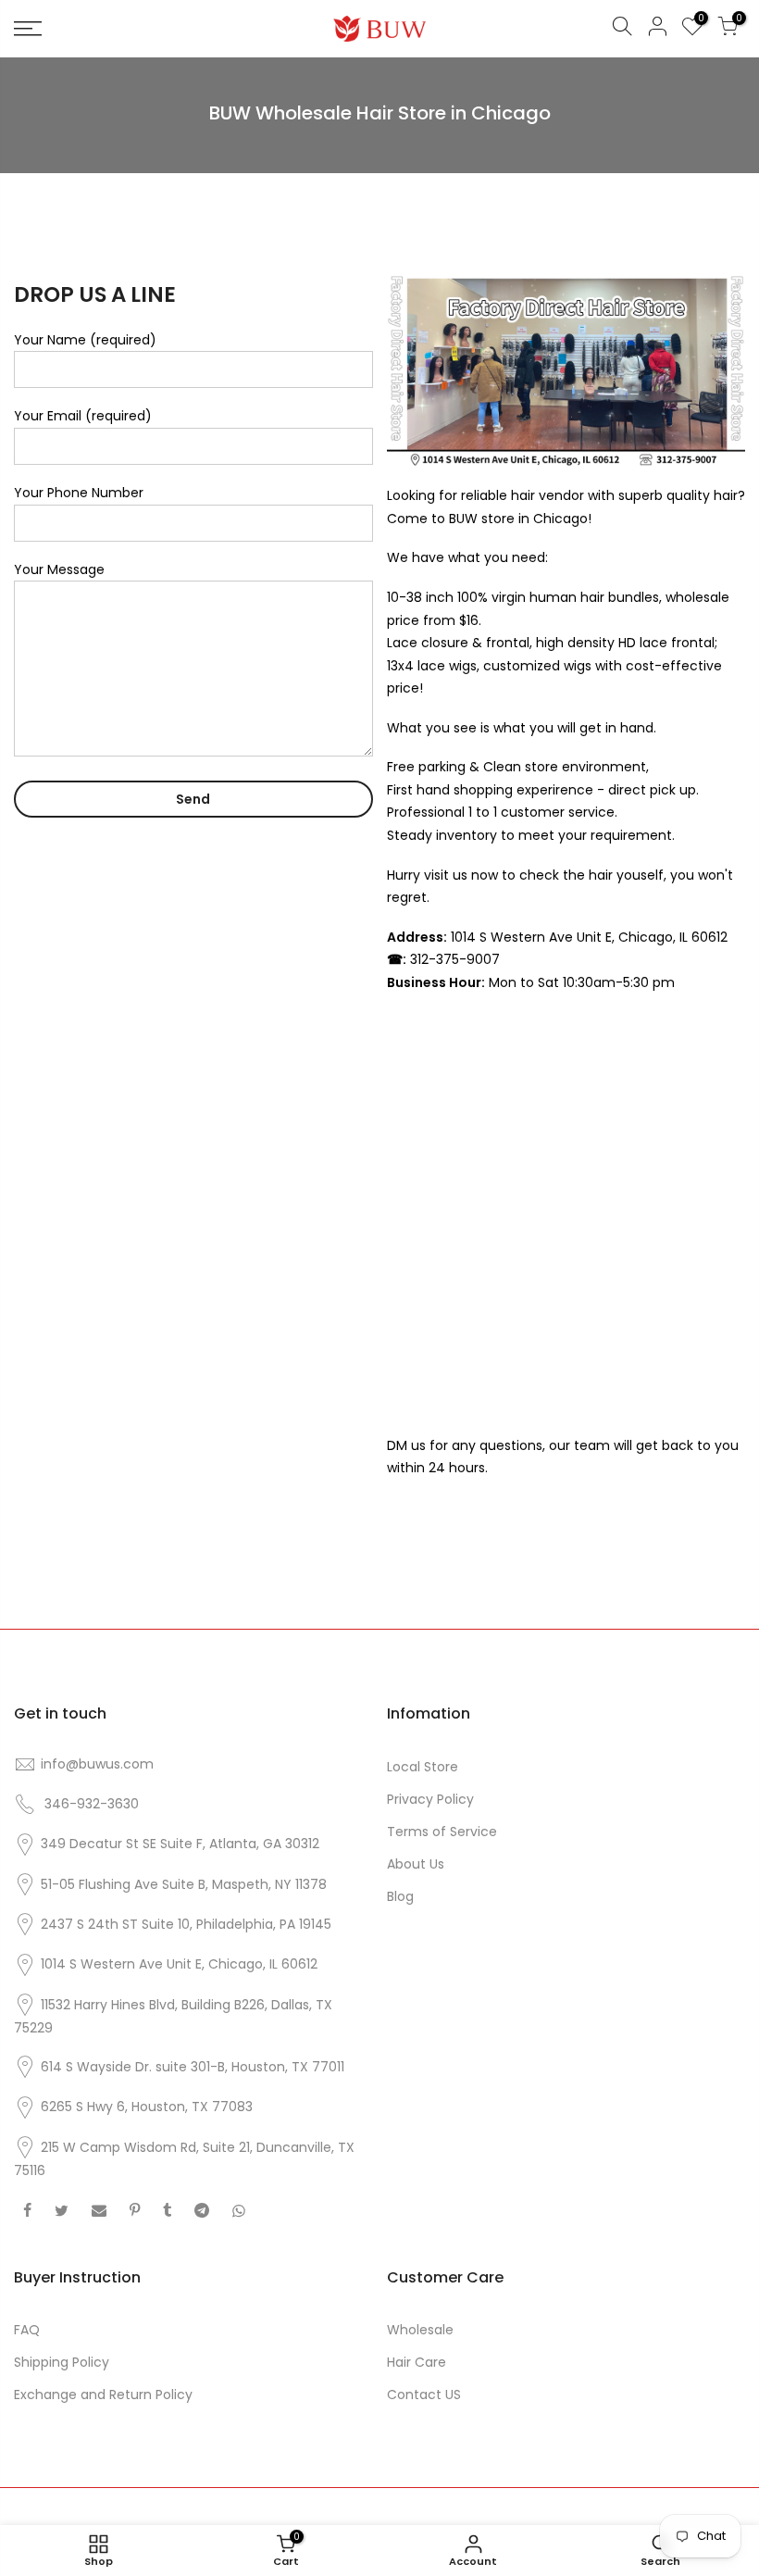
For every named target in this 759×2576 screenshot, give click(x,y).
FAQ (27, 2330)
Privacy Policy (430, 1799)
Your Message (59, 569)
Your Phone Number (79, 493)
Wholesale (420, 2330)
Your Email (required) (83, 416)
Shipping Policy (62, 2362)
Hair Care (417, 2362)
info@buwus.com (97, 1764)
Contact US (424, 2395)
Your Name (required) (85, 340)
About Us (416, 1864)
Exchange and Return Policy (103, 2395)
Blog (400, 1896)
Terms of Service (442, 1832)
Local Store (423, 1767)
